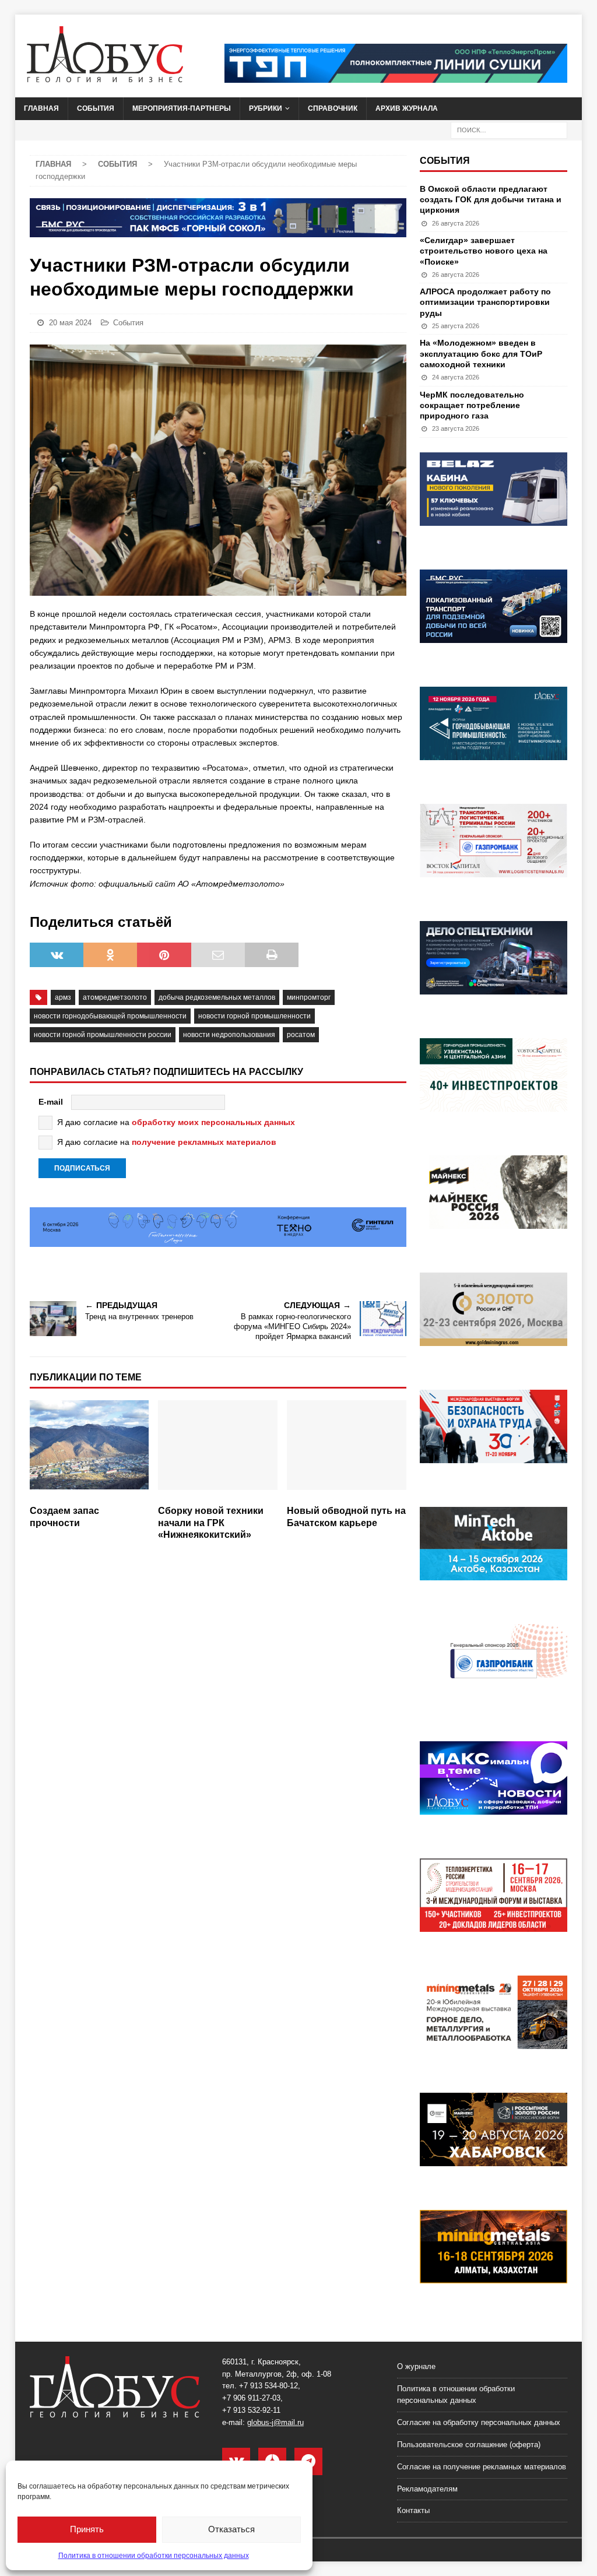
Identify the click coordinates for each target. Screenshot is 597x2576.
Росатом (301, 1035)
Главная (41, 108)
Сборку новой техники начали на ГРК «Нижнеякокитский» (211, 1523)
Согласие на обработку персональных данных (479, 2422)
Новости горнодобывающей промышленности (110, 1016)
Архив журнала (407, 108)
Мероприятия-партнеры (182, 108)
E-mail (51, 1102)
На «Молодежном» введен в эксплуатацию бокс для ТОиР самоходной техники (481, 353)
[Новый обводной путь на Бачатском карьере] (347, 1450)
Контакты (413, 2510)
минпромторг (309, 997)
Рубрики (266, 108)
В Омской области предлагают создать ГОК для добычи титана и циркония (491, 199)
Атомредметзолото (115, 997)
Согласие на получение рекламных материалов (482, 2467)
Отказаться (231, 2529)
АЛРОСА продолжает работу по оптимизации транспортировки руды (485, 302)
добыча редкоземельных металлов (217, 997)
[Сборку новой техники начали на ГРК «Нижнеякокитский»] (218, 1450)
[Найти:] (509, 129)
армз (63, 997)
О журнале (416, 2366)
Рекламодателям (427, 2489)
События (96, 108)
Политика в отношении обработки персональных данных (154, 2556)
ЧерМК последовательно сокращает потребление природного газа (472, 405)
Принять (87, 2529)
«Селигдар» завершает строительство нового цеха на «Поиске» (484, 251)
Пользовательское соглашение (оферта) (469, 2445)
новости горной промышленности (254, 1016)
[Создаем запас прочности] (89, 1450)
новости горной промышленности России (103, 1035)
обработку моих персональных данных (213, 1122)
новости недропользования (229, 1035)
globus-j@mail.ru (275, 2422)
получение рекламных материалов (204, 1142)
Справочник (333, 108)
